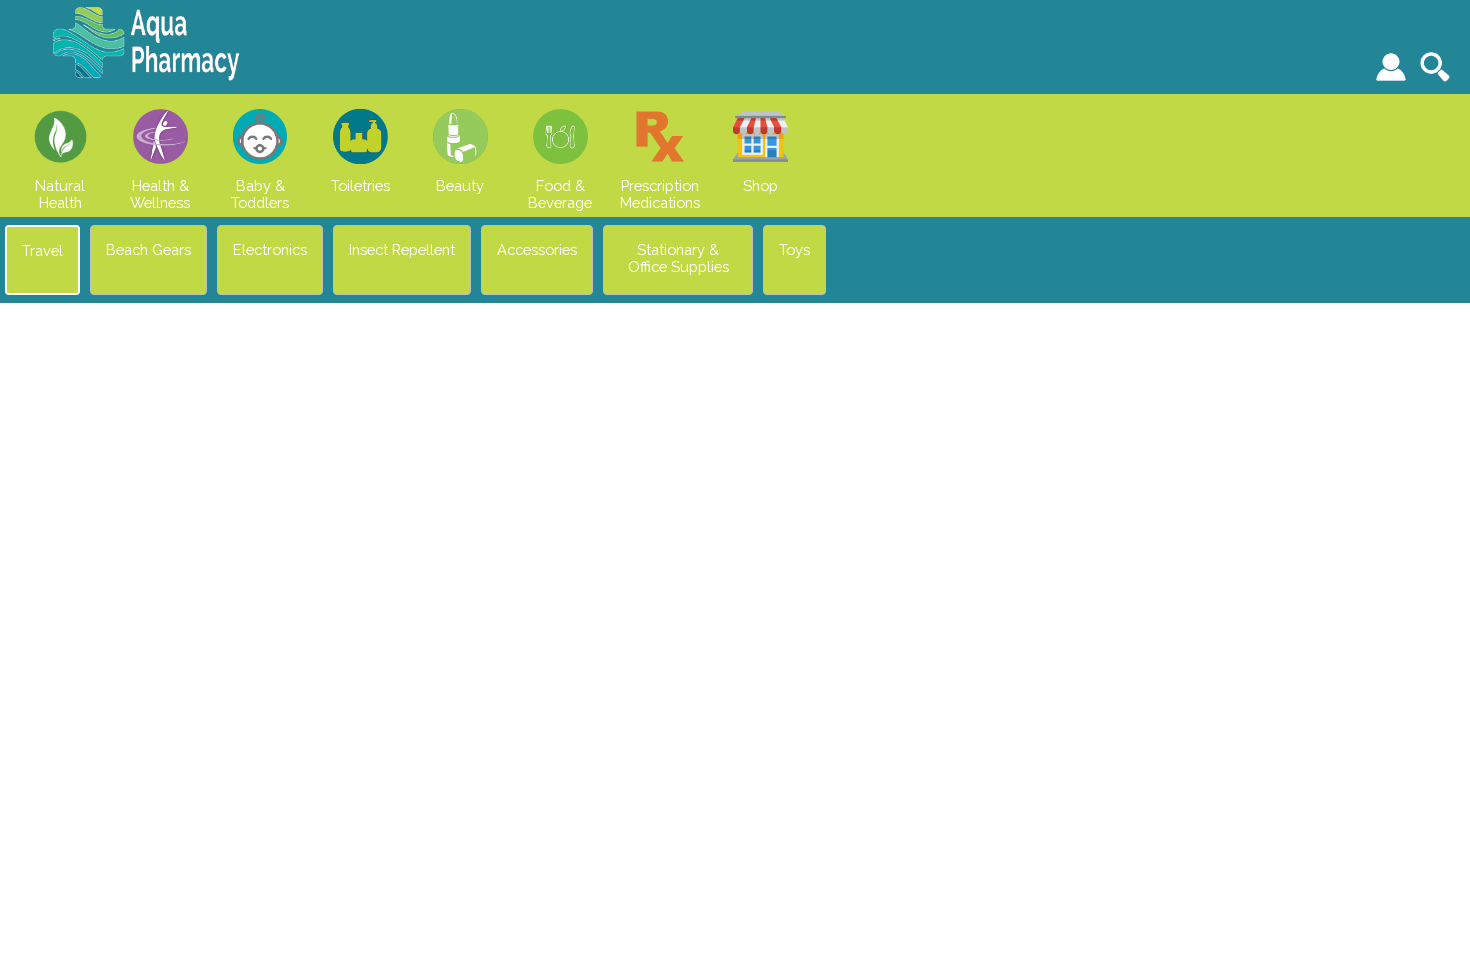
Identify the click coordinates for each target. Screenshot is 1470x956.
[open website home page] (146, 79)
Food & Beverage (560, 194)
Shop (760, 185)
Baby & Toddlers (260, 194)
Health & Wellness (160, 194)
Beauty (460, 185)
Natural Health (60, 194)
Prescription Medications (660, 194)
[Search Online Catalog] (1437, 67)
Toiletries (360, 185)
